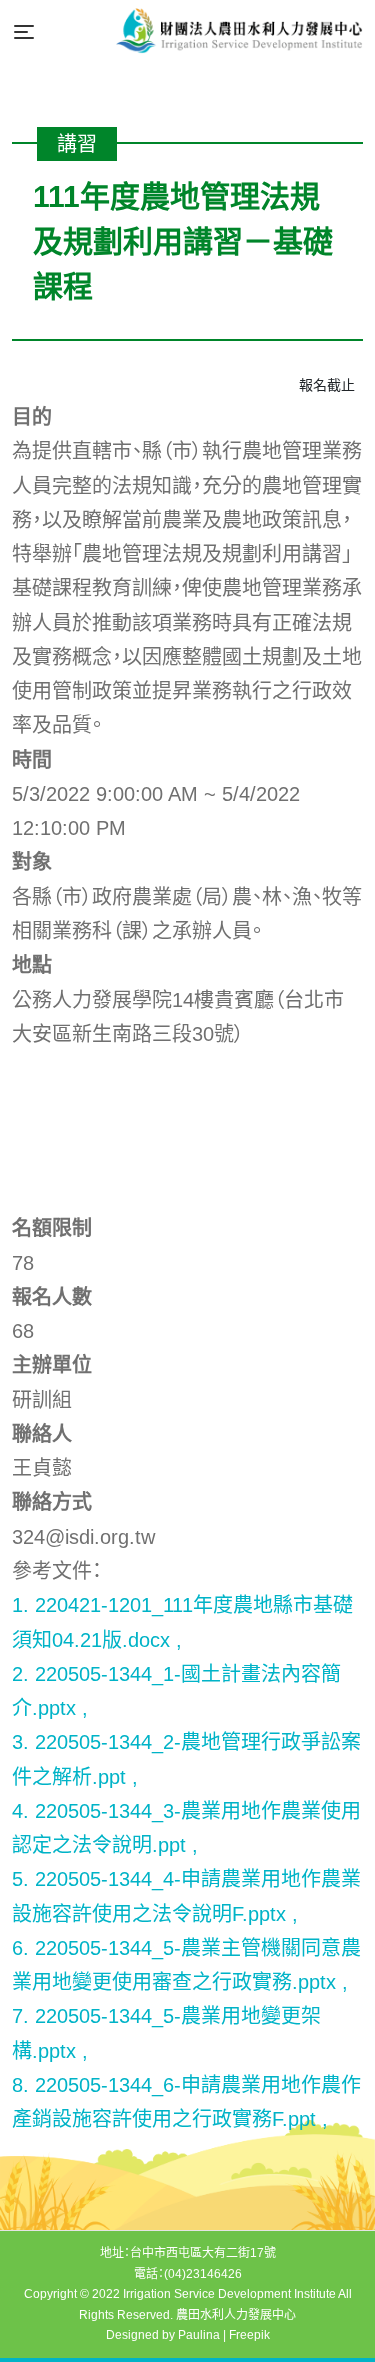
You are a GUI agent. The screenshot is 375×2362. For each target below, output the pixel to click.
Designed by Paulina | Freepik (188, 2335)
